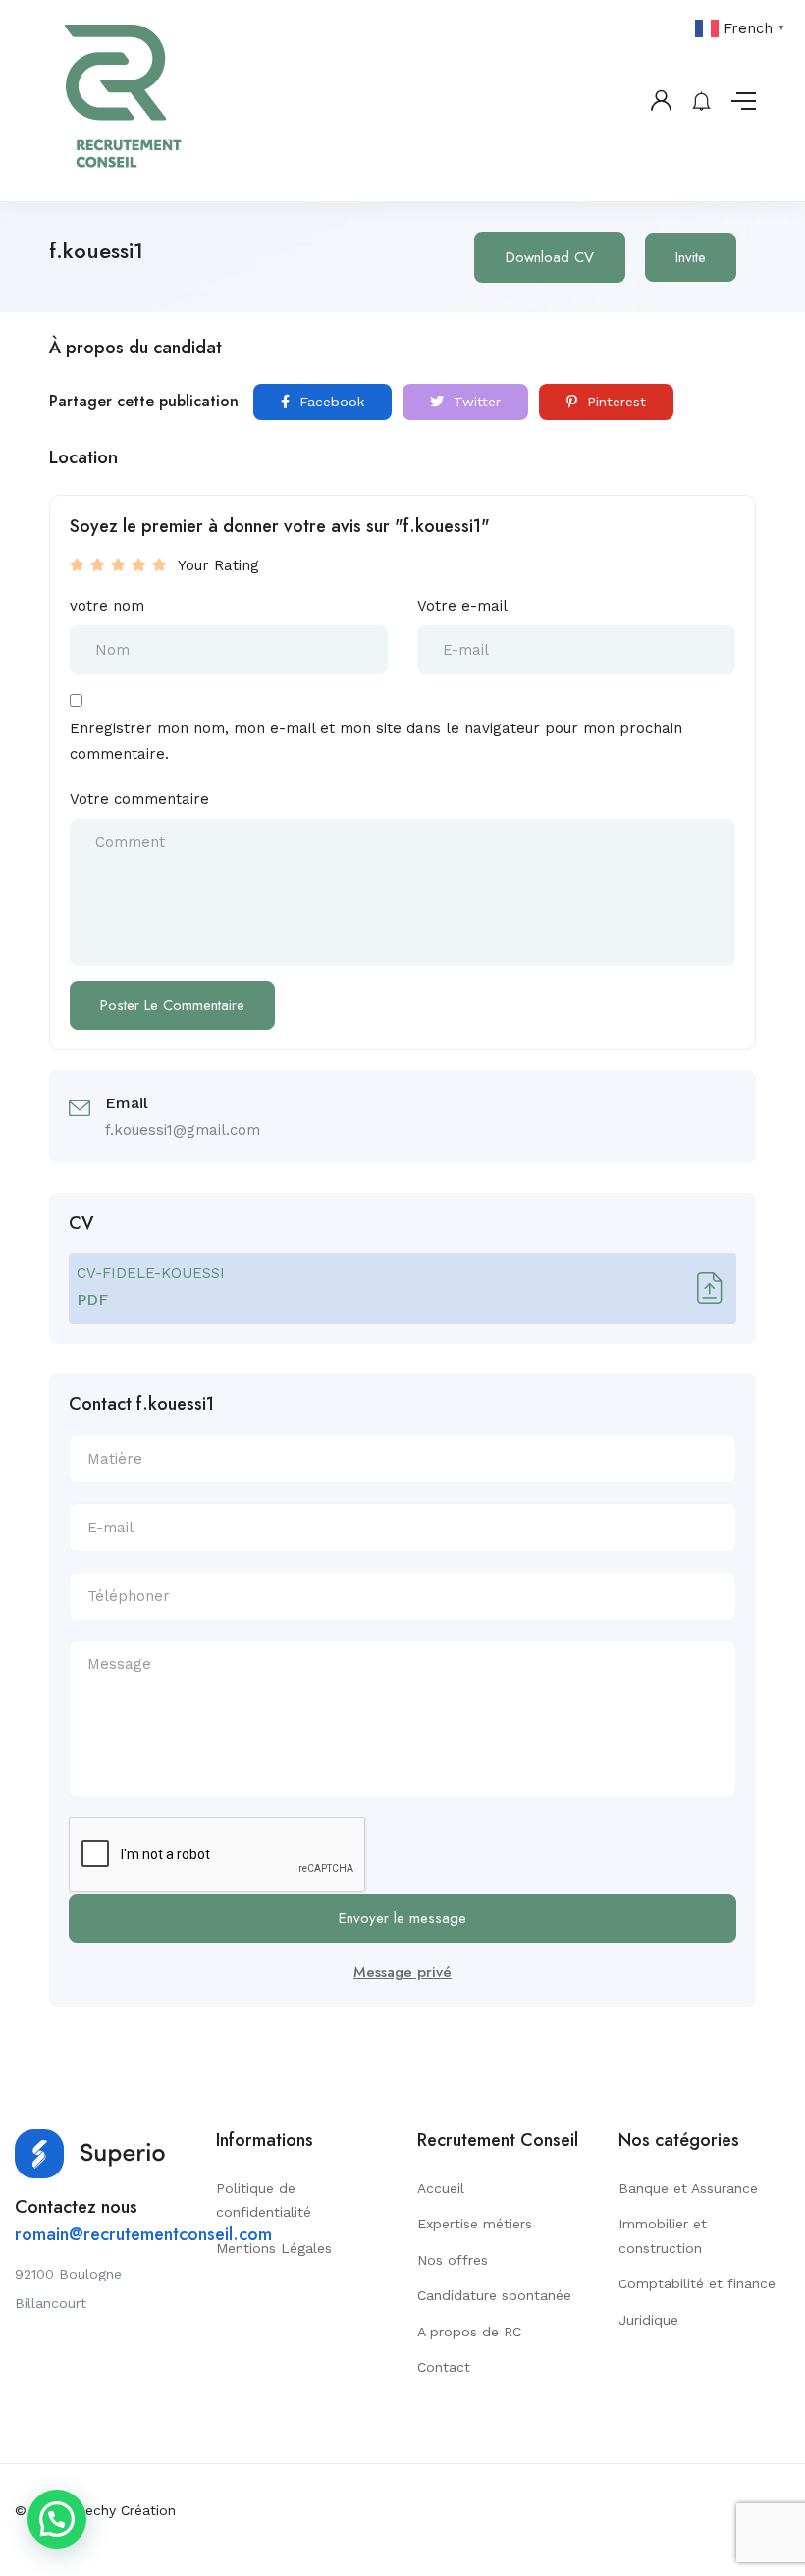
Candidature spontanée (494, 2295)
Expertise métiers (475, 2224)
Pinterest (614, 402)
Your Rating (218, 565)
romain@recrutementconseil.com (143, 2234)
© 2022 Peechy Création (95, 2510)
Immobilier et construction (663, 2236)
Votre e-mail (462, 606)
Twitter (475, 402)
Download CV (550, 257)
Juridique (648, 2320)
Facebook (329, 402)
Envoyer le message (402, 1918)
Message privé (402, 1972)
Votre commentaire (139, 799)
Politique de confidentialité (264, 2200)
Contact (444, 2367)
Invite (691, 257)
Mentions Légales (274, 2248)
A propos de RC (469, 2332)
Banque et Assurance (688, 2188)
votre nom (107, 606)
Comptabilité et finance (697, 2283)
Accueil (441, 2188)
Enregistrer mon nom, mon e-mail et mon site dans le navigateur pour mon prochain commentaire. (376, 741)
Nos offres (453, 2260)
